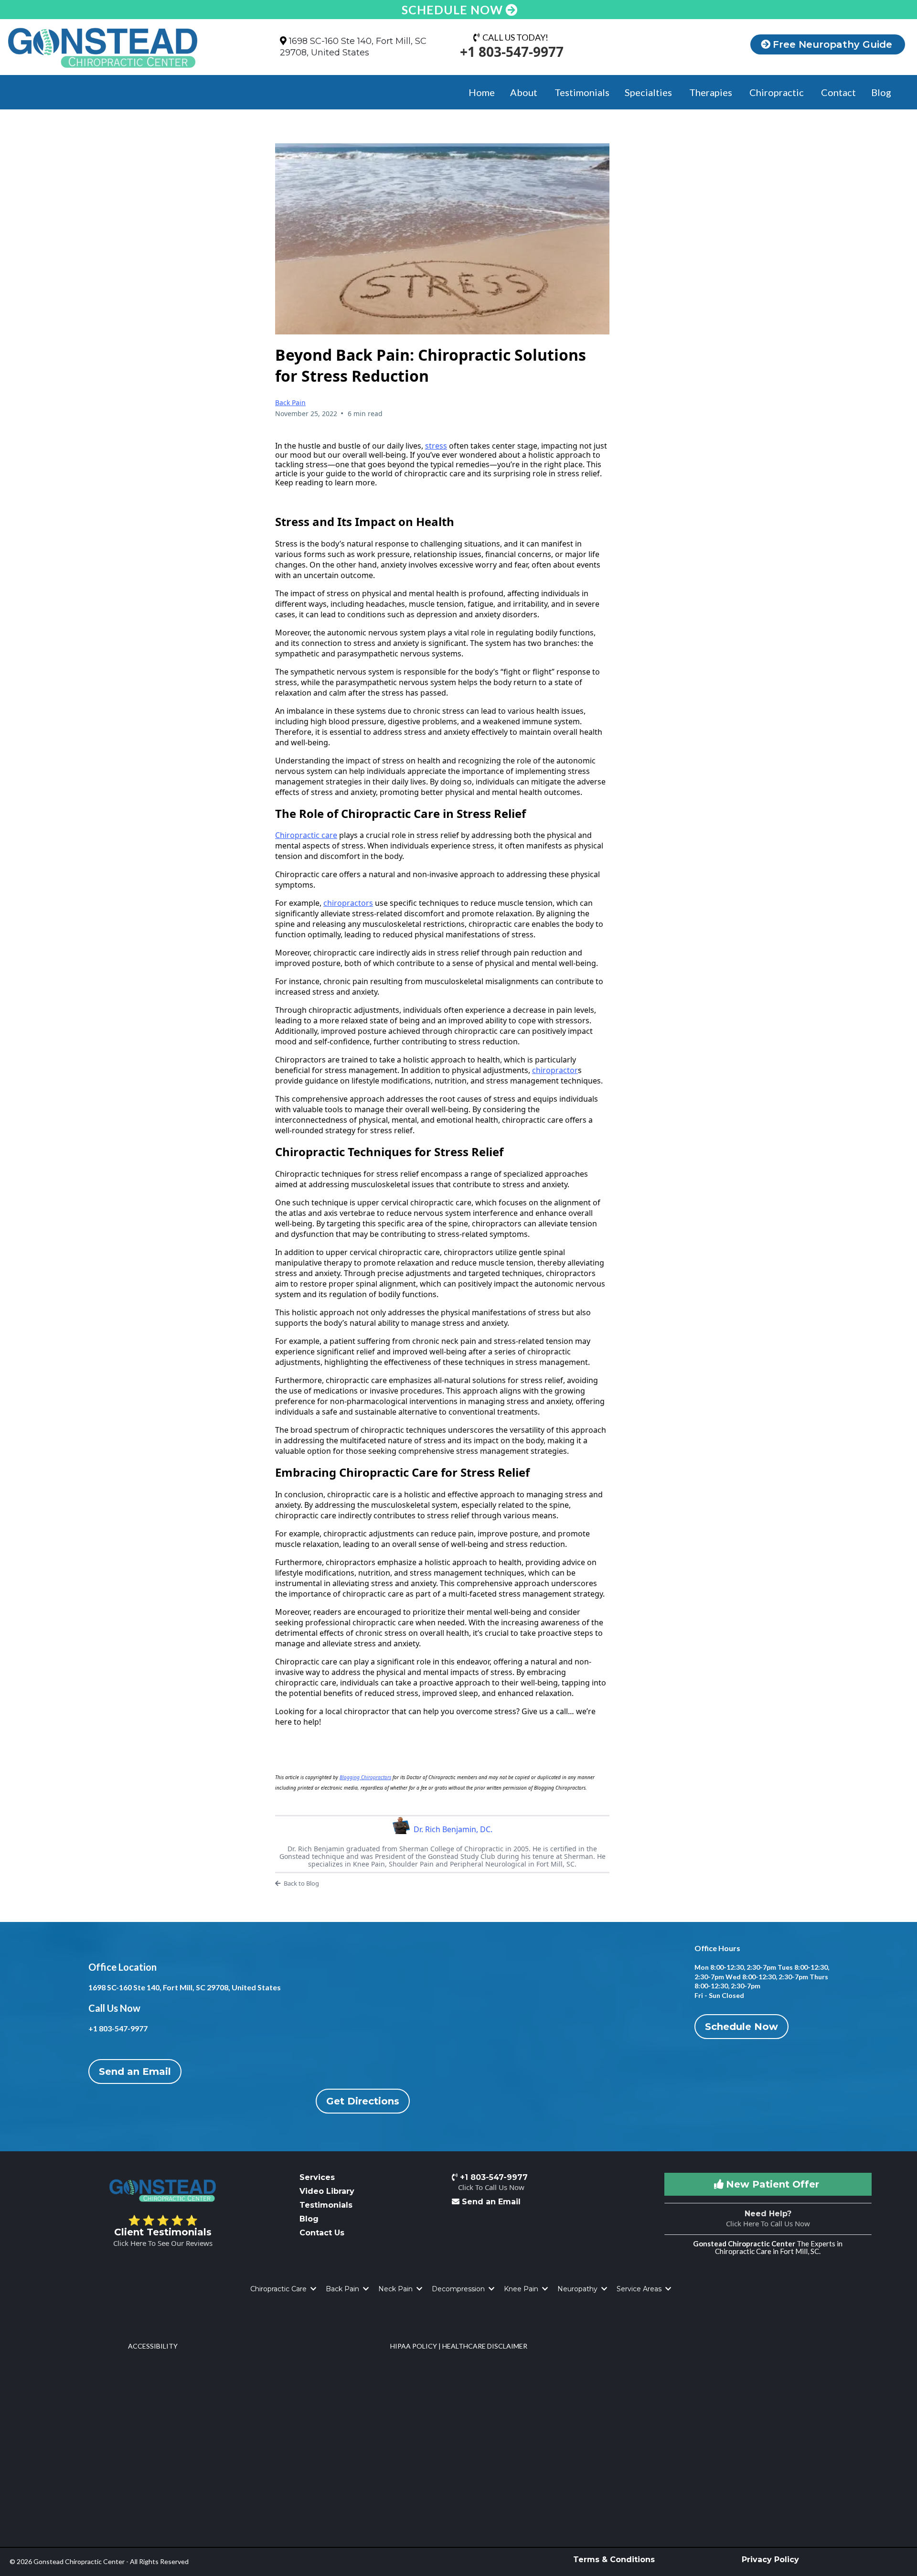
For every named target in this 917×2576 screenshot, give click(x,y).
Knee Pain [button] (522, 2289)
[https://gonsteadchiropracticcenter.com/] (127, 48)
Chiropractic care (306, 835)
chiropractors (348, 903)
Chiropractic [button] (778, 92)
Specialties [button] (649, 92)
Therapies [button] (712, 92)
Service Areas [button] (640, 2289)
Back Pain (290, 402)
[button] (312, 2289)
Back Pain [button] (343, 2289)
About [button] (525, 92)
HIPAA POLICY (414, 2346)
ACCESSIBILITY (153, 2346)
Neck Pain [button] (396, 2289)
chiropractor (555, 1070)
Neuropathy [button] (578, 2289)
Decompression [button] (459, 2289)
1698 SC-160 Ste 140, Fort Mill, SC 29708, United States (353, 47)
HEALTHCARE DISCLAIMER (485, 2346)
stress (436, 446)
